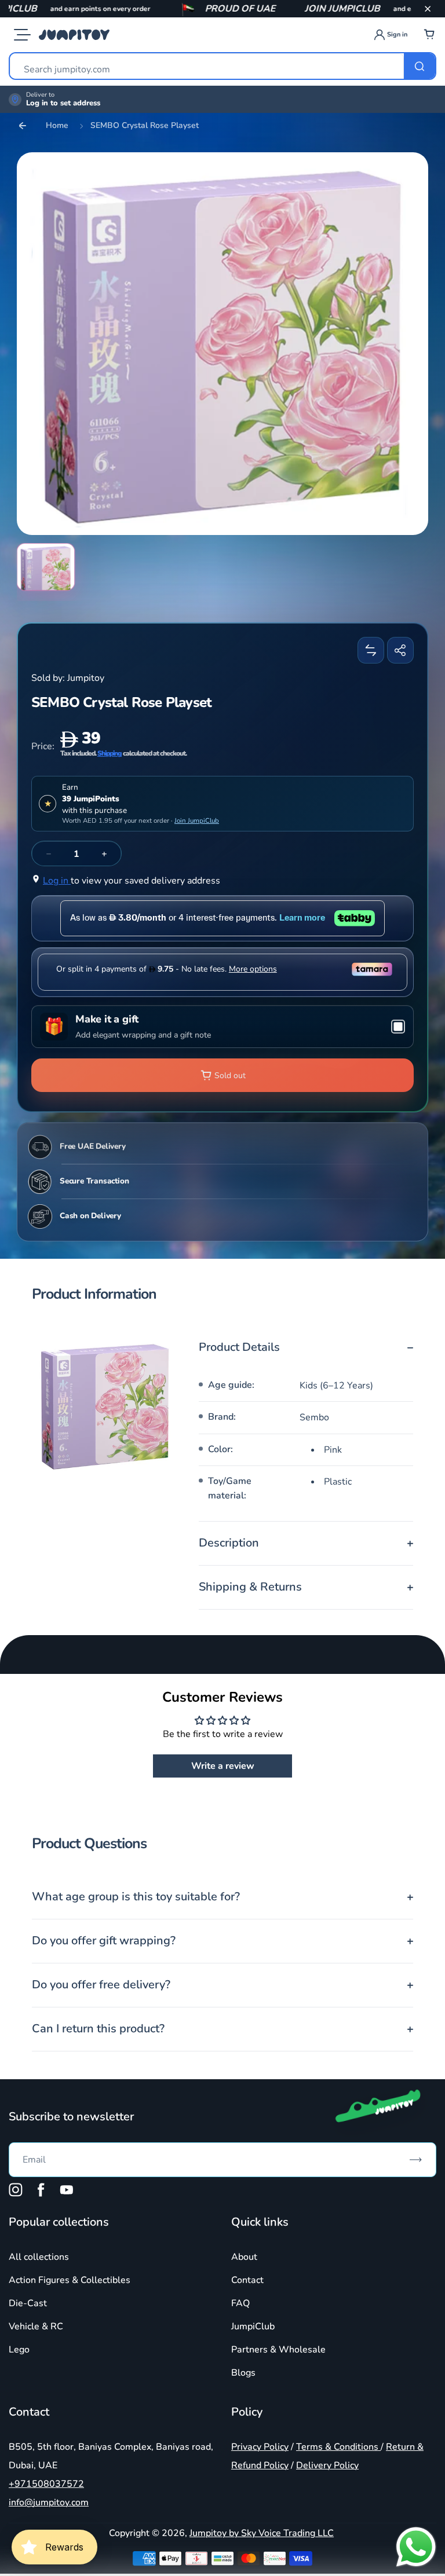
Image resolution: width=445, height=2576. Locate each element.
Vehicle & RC (36, 2326)
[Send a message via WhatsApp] (416, 2547)
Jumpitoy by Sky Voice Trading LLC (262, 2533)
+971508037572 (46, 2484)
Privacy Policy (260, 2447)
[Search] (420, 66)
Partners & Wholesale (278, 2350)
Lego (19, 2350)
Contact (247, 2280)
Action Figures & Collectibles (70, 2280)
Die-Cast (28, 2303)
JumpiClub (253, 2326)
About (244, 2257)
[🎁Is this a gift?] (222, 1027)
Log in (57, 881)
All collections (39, 2257)
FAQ (240, 2303)
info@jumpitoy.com (49, 2502)
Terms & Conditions (338, 2447)
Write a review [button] (223, 1766)
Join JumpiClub (197, 820)
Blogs (243, 2373)
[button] (428, 9)
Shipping (110, 753)
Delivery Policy (327, 2465)
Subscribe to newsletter (71, 2117)
